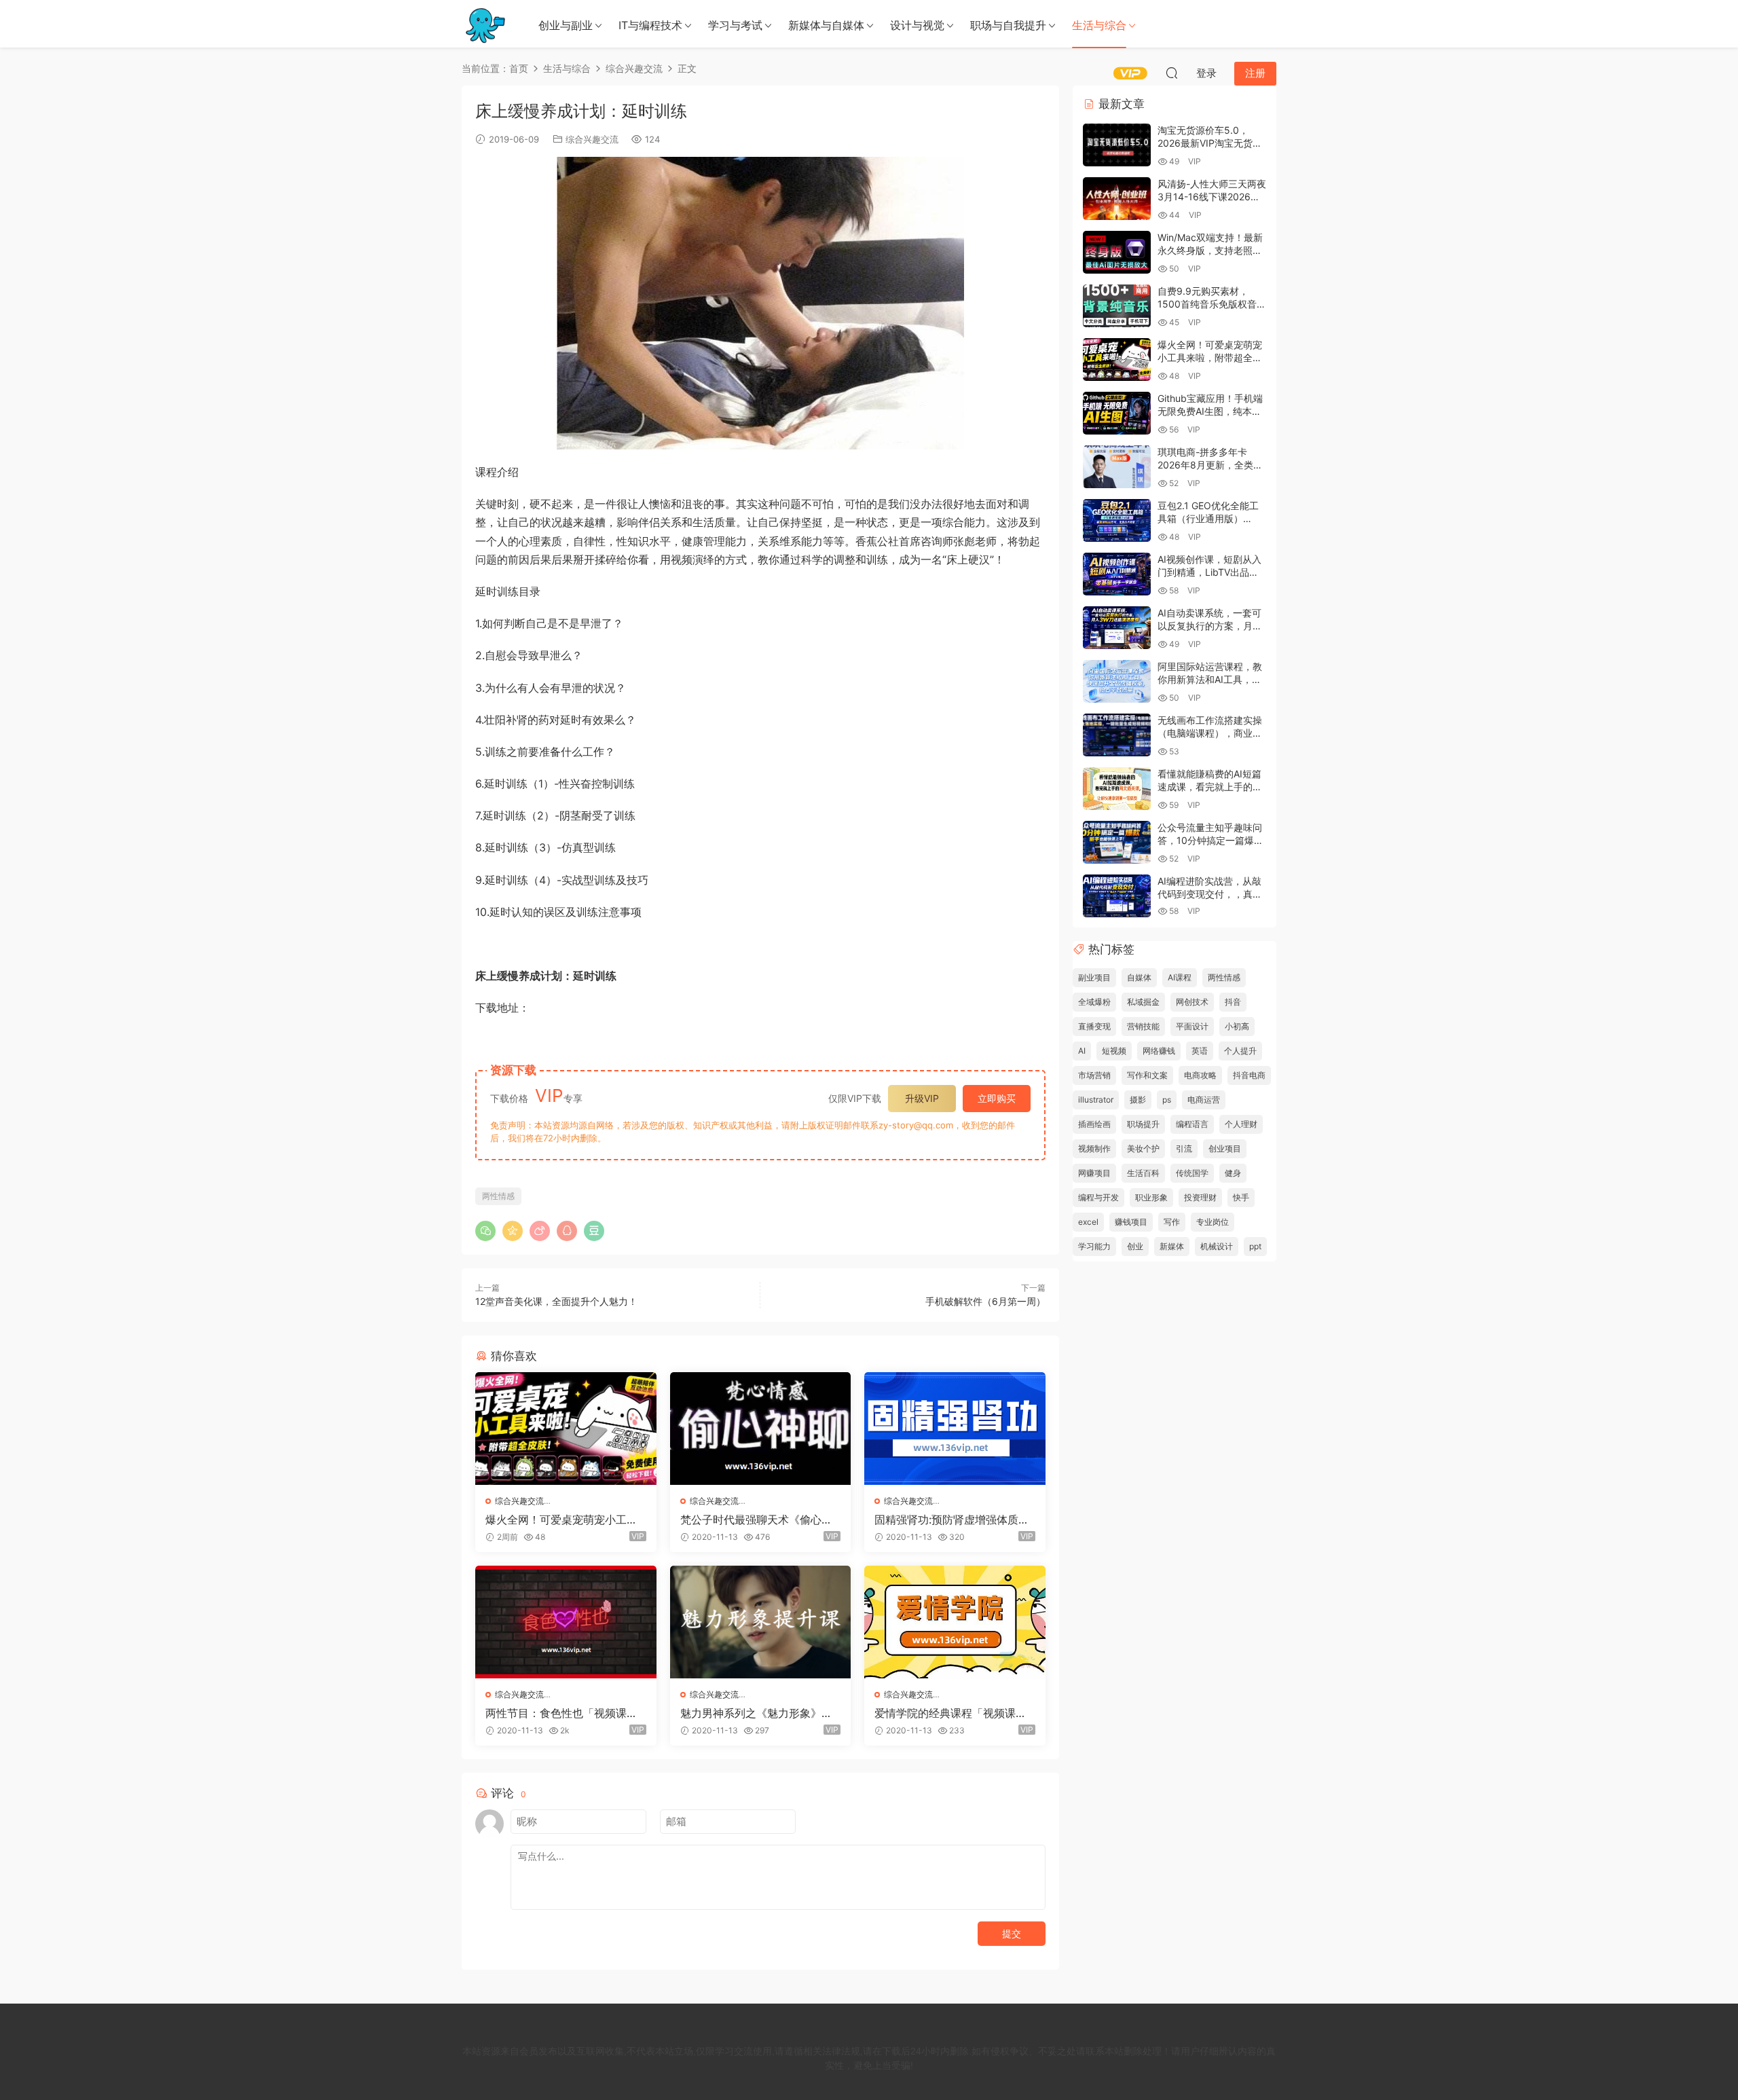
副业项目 (1094, 977)
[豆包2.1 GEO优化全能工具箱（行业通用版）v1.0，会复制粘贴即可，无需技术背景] (1117, 520)
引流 (1184, 1148)
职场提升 (1143, 1124)
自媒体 (1139, 977)
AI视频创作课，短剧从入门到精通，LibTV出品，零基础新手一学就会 (1209, 572)
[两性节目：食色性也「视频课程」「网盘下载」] (566, 1622)
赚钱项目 (1131, 1222)
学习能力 (1094, 1246)
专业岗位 (1213, 1222)
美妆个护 (1143, 1148)
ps (1167, 1100)
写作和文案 (1147, 1075)
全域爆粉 (1094, 1002)
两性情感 (498, 1196)
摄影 (1138, 1100)
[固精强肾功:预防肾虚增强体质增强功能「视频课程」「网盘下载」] (955, 1429)
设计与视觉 (917, 25)
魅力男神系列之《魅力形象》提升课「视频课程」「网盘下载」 (756, 1713)
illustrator (1096, 1100)
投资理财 (1200, 1197)
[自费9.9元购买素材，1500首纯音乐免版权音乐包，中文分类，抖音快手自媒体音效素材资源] (1117, 306)
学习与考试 (735, 25)
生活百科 (1143, 1173)
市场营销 (1094, 1075)
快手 (1241, 1197)
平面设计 (1192, 1026)
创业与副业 (566, 25)
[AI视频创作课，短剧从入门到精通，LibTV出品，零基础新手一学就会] (1117, 574)
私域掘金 (1143, 1002)
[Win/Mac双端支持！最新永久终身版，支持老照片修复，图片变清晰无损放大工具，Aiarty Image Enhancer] (1117, 252)
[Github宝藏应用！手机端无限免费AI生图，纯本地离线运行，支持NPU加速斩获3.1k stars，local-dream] (1117, 413)
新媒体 (1172, 1246)
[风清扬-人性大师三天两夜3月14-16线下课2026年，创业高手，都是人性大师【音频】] (1117, 199)
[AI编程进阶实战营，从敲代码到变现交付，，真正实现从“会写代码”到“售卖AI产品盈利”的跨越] (1117, 896)
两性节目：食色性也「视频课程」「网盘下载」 (556, 1713)
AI (1082, 1051)
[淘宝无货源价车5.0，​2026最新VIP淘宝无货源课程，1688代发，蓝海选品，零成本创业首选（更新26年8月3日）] (1117, 145)
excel (1088, 1222)
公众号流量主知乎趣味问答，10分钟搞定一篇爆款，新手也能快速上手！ (1210, 841)
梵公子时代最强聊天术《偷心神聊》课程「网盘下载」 (756, 1519)
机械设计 (1217, 1246)
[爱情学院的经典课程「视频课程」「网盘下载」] (955, 1622)
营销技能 (1143, 1026)
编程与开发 (1098, 1197)
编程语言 (1192, 1124)
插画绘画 (1094, 1124)
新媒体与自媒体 (826, 25)
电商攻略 (1200, 1075)
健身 (1233, 1173)
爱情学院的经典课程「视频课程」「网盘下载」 (945, 1713)
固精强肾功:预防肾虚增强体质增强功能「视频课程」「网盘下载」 (952, 1519)
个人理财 (1241, 1124)
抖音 (1233, 1002)
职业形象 (1151, 1197)
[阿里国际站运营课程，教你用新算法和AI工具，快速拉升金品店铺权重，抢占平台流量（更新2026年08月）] (1117, 681)
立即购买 (997, 1098)
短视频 (1114, 1051)
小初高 (1237, 1026)
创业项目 (1225, 1148)
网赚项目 (1094, 1173)
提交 (1012, 1933)
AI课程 (1180, 977)
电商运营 (1204, 1100)
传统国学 (1192, 1173)
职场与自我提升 (1008, 25)
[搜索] (1172, 73)
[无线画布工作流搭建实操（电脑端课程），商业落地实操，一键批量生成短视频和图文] (1117, 735)
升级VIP (922, 1098)
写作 (1172, 1222)
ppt (1255, 1246)
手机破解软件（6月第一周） (985, 1301)
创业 (1135, 1246)
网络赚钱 (1159, 1051)
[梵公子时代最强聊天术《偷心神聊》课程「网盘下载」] (761, 1429)
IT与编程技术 (650, 25)
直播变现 (1094, 1026)
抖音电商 (1249, 1075)
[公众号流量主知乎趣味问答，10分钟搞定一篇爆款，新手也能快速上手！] (1117, 842)
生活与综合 (1099, 25)
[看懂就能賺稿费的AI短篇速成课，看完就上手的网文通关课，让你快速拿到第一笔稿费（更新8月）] (1117, 789)
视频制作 (1094, 1148)
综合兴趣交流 (592, 139)
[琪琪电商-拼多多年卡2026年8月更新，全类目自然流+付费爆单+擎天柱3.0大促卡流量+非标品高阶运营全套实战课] (1117, 467)
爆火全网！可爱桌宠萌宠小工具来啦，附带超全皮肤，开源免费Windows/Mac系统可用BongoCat (564, 1519)
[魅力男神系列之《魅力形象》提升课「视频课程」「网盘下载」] (761, 1622)
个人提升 (1240, 1051)
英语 (1200, 1051)
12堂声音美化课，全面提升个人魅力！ (556, 1301)
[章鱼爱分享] (485, 24)
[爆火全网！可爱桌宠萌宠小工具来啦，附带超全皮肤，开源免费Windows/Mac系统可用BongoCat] (566, 1429)
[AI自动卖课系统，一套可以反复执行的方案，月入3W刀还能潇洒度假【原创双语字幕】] (1117, 628)
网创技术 (1192, 1002)
